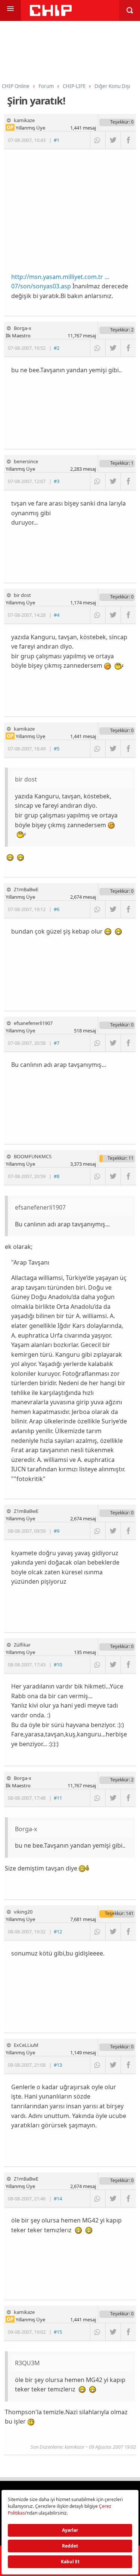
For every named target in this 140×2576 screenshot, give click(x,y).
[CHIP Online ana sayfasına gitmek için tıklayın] (51, 14)
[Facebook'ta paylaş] (128, 140)
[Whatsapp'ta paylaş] (98, 140)
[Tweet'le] (113, 140)
